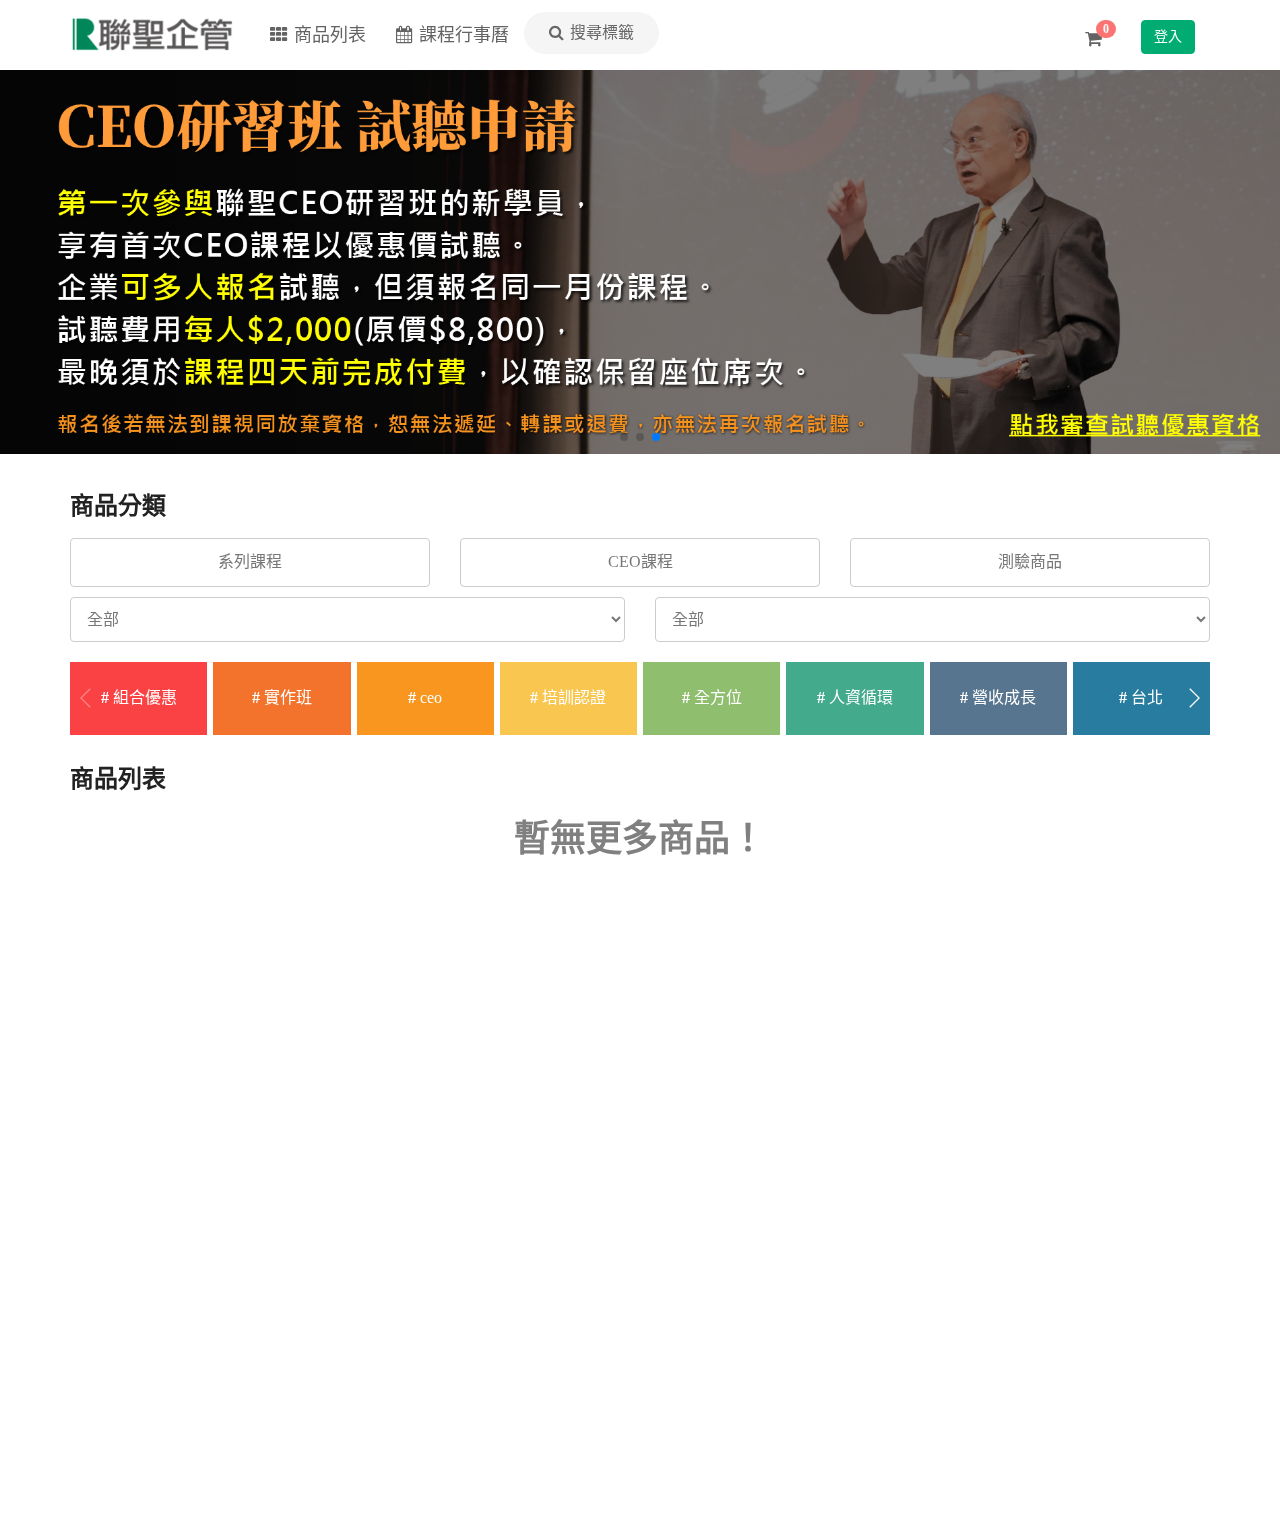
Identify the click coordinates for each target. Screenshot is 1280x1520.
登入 (1168, 36)
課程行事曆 (464, 35)
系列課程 (250, 561)
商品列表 (330, 35)
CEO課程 (640, 561)
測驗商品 (1030, 561)
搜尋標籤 (602, 32)
